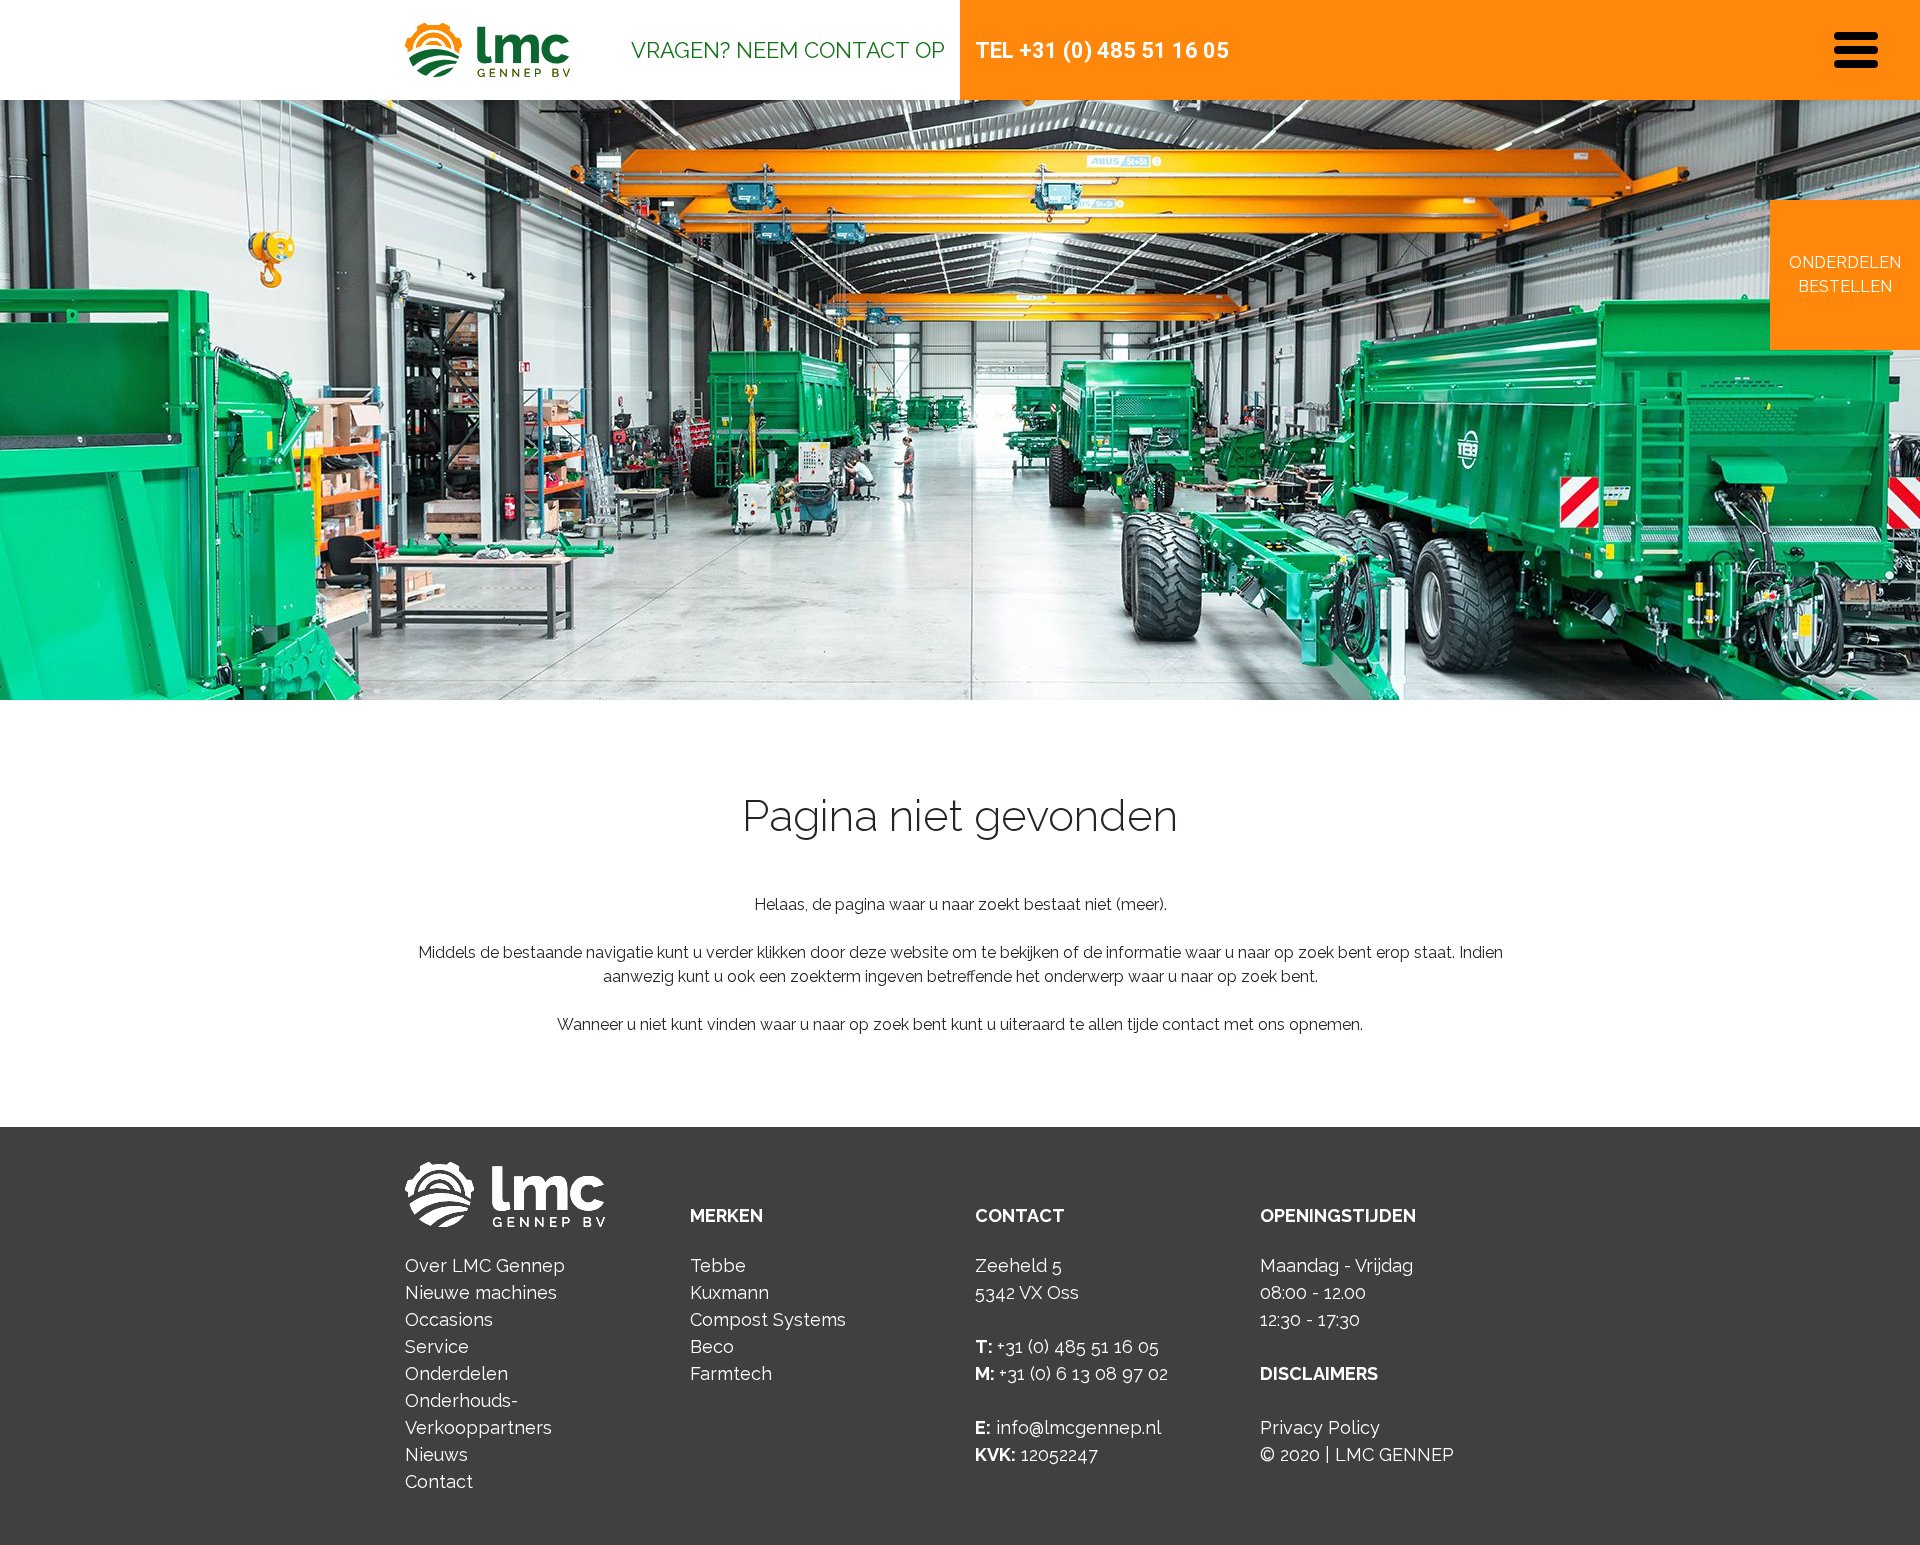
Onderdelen (456, 1373)
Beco (712, 1346)
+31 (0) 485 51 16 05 (1124, 50)
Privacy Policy (1320, 1427)
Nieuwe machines (481, 1292)
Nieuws (436, 1454)
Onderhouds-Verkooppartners (478, 1414)
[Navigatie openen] (1856, 50)
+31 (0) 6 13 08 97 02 (1083, 1373)
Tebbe (718, 1265)
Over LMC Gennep (485, 1265)
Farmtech (731, 1373)
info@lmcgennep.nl (1078, 1427)
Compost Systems (768, 1319)
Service (437, 1346)
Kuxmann (729, 1292)
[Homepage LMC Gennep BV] (487, 49)
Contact (439, 1481)
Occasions (449, 1319)
